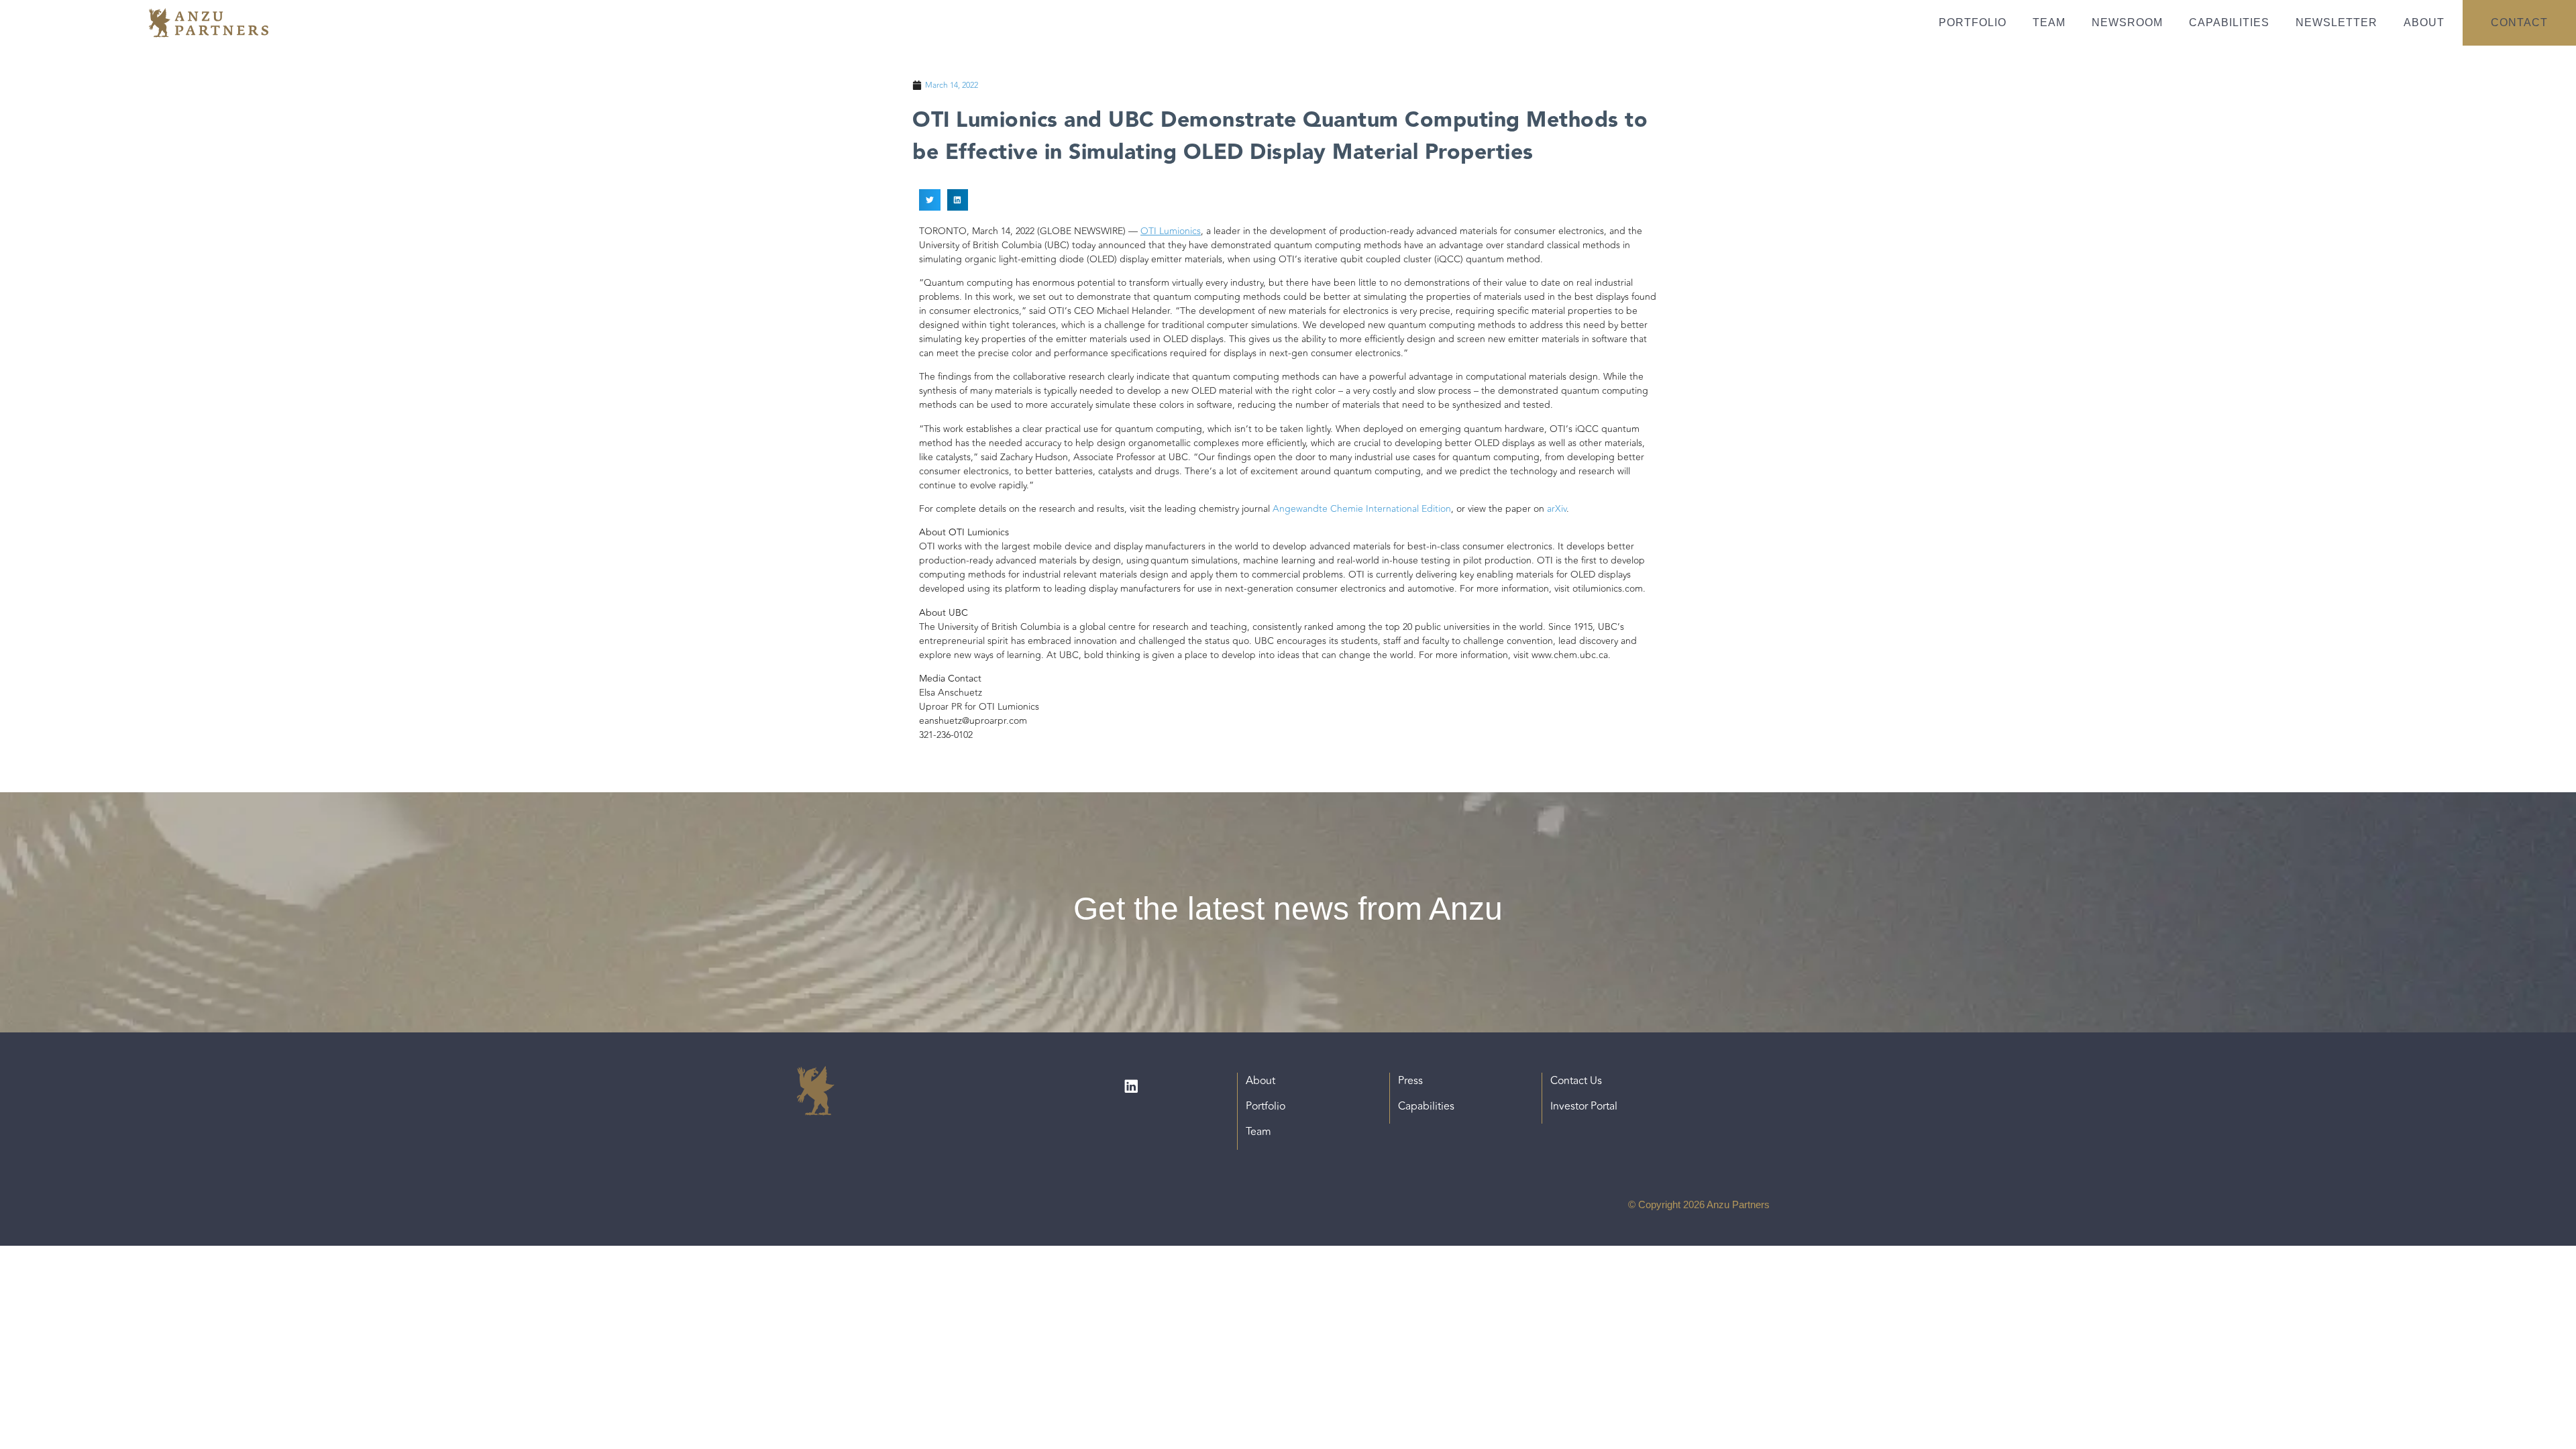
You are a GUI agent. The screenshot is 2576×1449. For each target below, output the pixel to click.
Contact (2519, 22)
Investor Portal (1584, 1106)
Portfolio (1973, 22)
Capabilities (2229, 22)
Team (2049, 22)
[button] (930, 200)
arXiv (1557, 509)
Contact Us (1576, 1081)
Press (1410, 1081)
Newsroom (2127, 22)
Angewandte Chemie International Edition (1362, 509)
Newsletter (2337, 22)
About (2424, 22)
